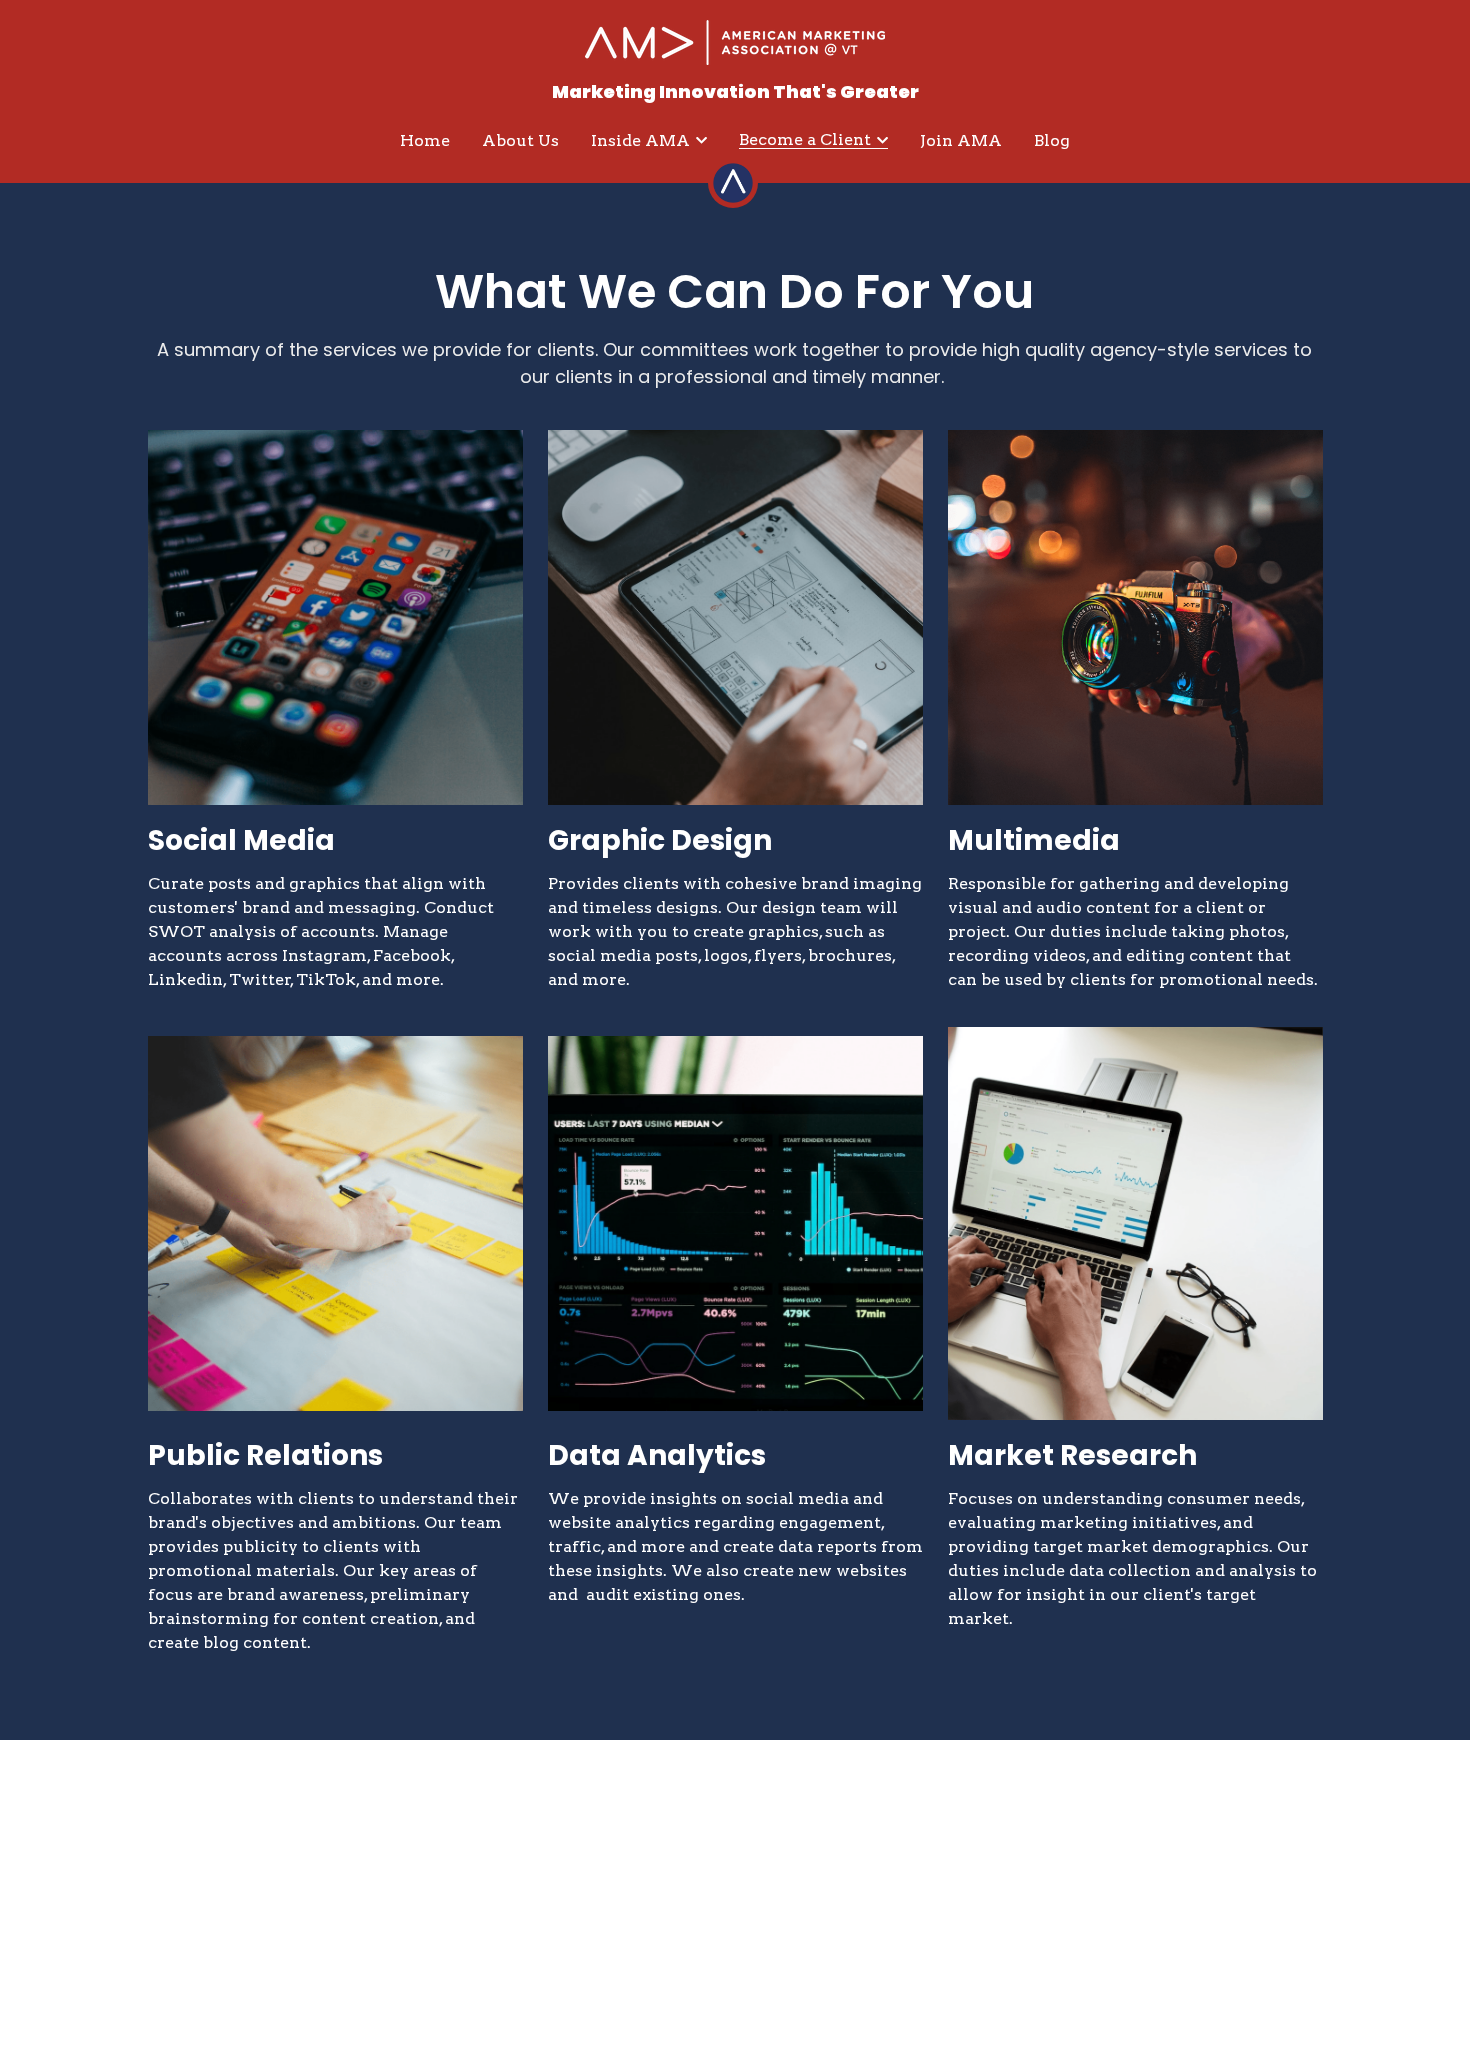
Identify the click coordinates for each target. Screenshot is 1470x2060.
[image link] (735, 40)
